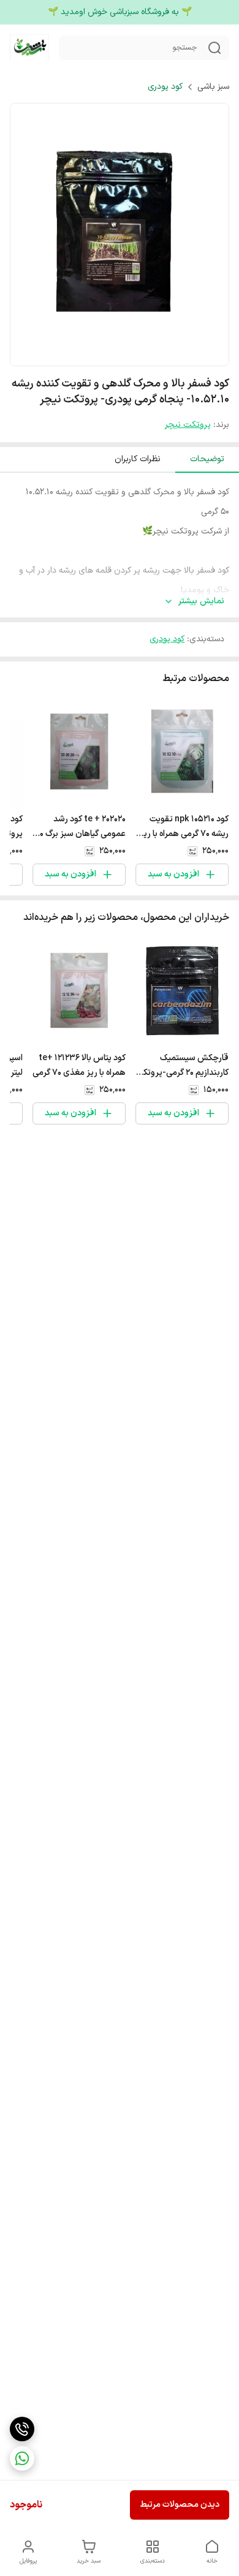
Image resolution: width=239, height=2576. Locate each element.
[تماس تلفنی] (22, 2429)
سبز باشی (213, 87)
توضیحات (207, 459)
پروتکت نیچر (188, 425)
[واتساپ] (22, 2458)
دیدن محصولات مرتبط (180, 2505)
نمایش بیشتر (201, 601)
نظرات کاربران (138, 459)
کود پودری (165, 87)
